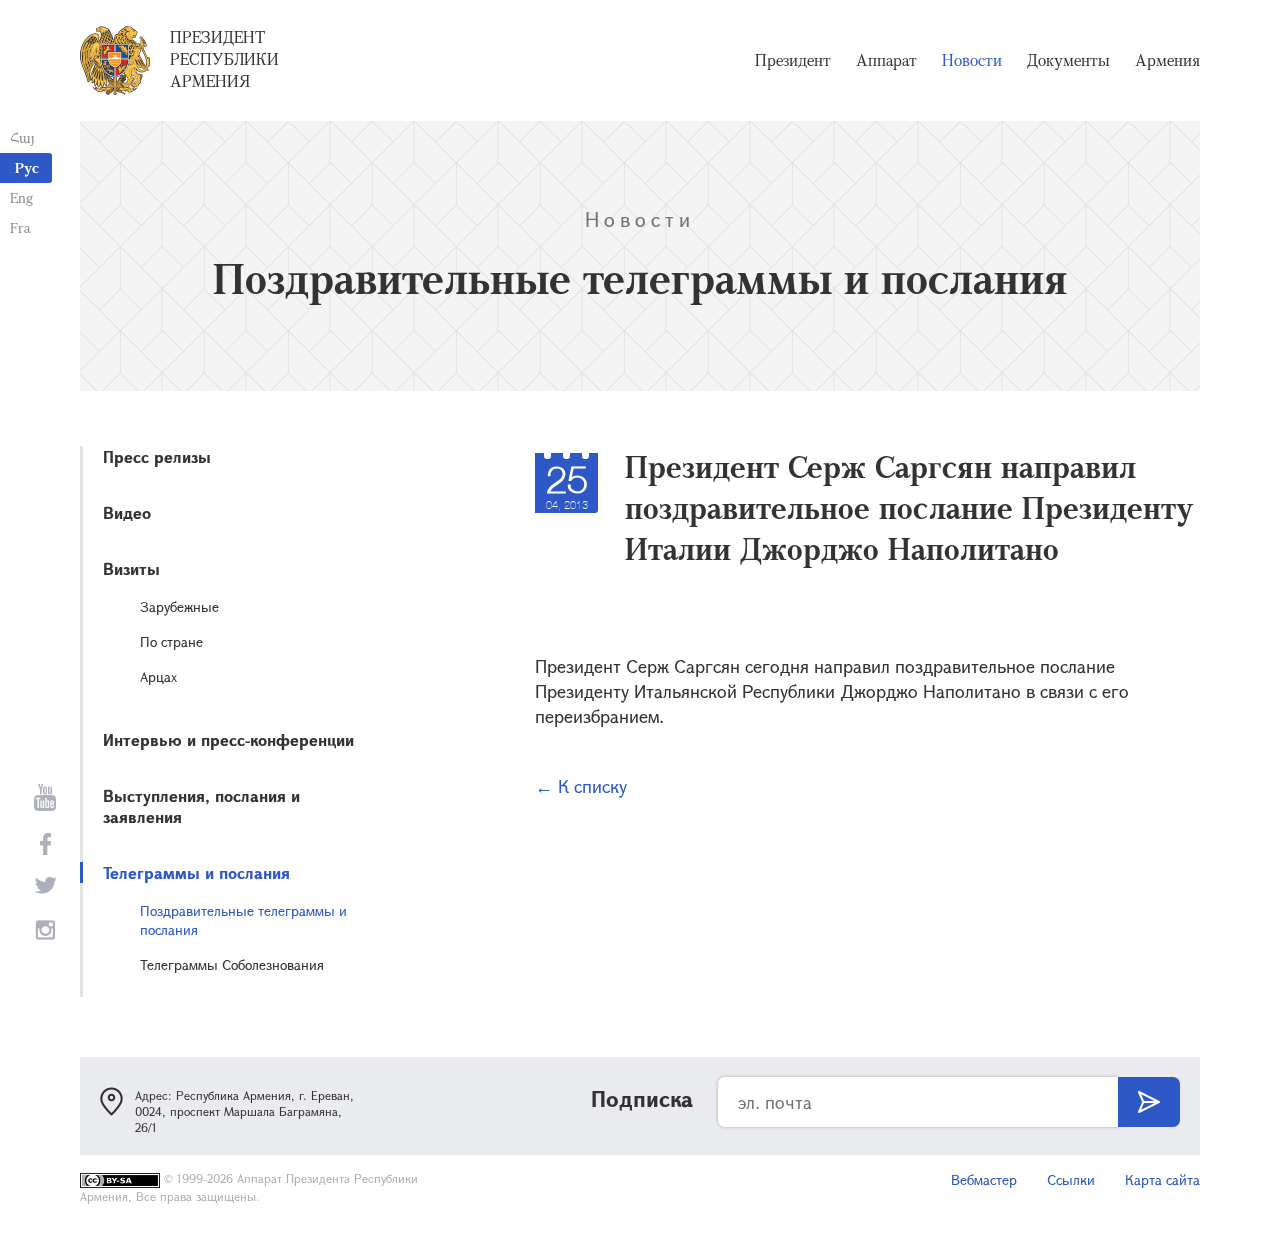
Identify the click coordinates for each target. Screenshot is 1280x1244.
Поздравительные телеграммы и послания (243, 920)
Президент (793, 60)
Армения (1167, 60)
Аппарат (886, 60)
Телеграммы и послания (196, 872)
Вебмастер (984, 1179)
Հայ (22, 137)
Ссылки (1071, 1179)
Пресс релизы (157, 456)
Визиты (131, 568)
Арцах (158, 676)
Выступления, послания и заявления (201, 806)
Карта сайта (1162, 1179)
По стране (171, 641)
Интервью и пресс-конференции (228, 739)
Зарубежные (179, 606)
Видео (127, 512)
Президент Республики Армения (224, 59)
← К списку (581, 786)
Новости (972, 60)
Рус (27, 167)
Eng (21, 197)
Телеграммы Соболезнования (232, 964)
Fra (20, 227)
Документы (1068, 60)
